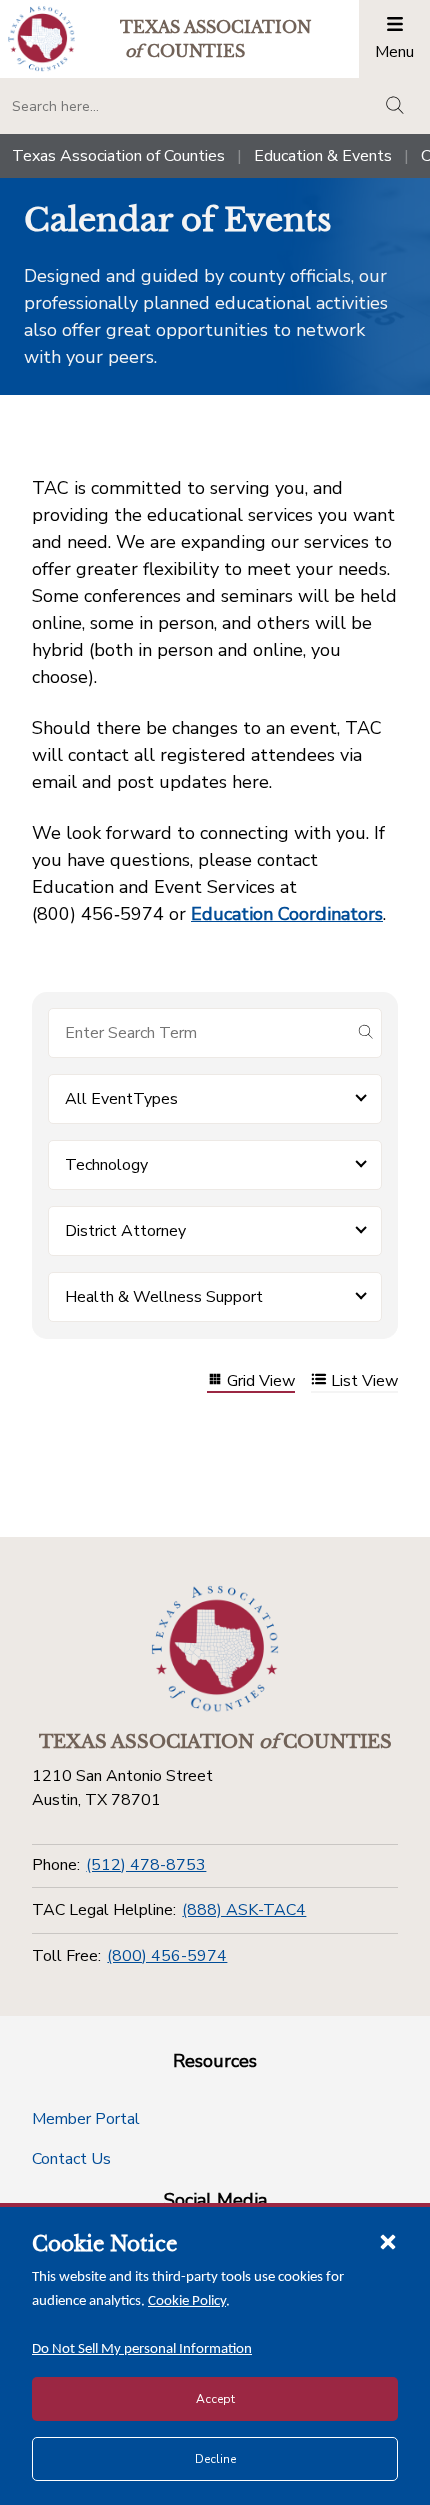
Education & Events (323, 156)
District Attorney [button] (125, 1231)
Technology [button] (106, 1165)
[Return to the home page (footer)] (215, 1649)
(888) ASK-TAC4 (244, 1910)
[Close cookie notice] (388, 2241)
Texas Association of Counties (118, 156)
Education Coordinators (287, 914)
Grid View (261, 1381)
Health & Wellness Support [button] (164, 1297)
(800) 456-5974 (167, 1956)
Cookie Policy (187, 2301)
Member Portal (86, 2119)
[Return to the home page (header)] (41, 38)
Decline (215, 2459)
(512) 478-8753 (146, 1865)
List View (364, 1381)
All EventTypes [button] (121, 1099)
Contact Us (71, 2159)
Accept (215, 2399)
